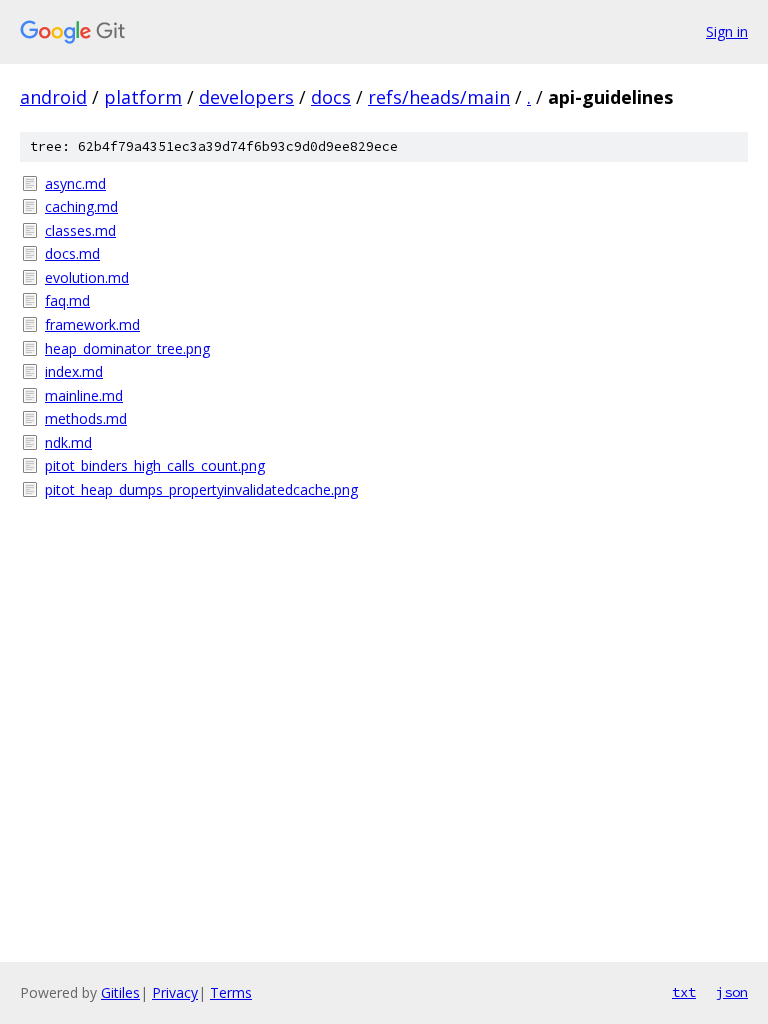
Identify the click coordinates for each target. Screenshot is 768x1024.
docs (331, 97)
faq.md (67, 300)
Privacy (175, 992)
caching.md (81, 206)
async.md (75, 183)
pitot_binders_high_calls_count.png (155, 465)
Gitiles (120, 992)
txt (684, 992)
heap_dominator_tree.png (127, 348)
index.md (74, 371)
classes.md (80, 230)
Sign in (727, 31)
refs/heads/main (439, 97)
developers (246, 97)
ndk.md (68, 442)
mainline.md (84, 395)
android (53, 97)
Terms (231, 992)
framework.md (92, 324)
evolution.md (87, 277)
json (732, 992)
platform (143, 97)
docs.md (72, 253)
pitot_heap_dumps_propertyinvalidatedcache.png (201, 489)
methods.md (86, 418)
